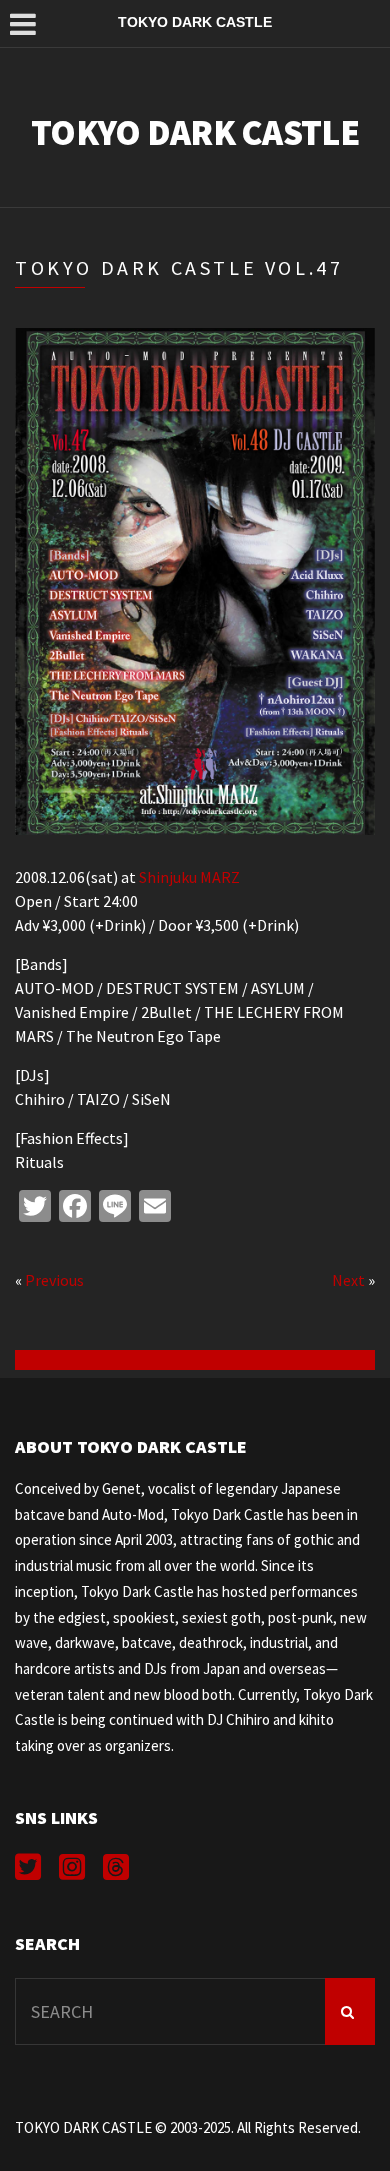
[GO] (350, 2011)
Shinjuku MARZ (189, 877)
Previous (54, 1280)
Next (348, 1280)
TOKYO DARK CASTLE (195, 132)
